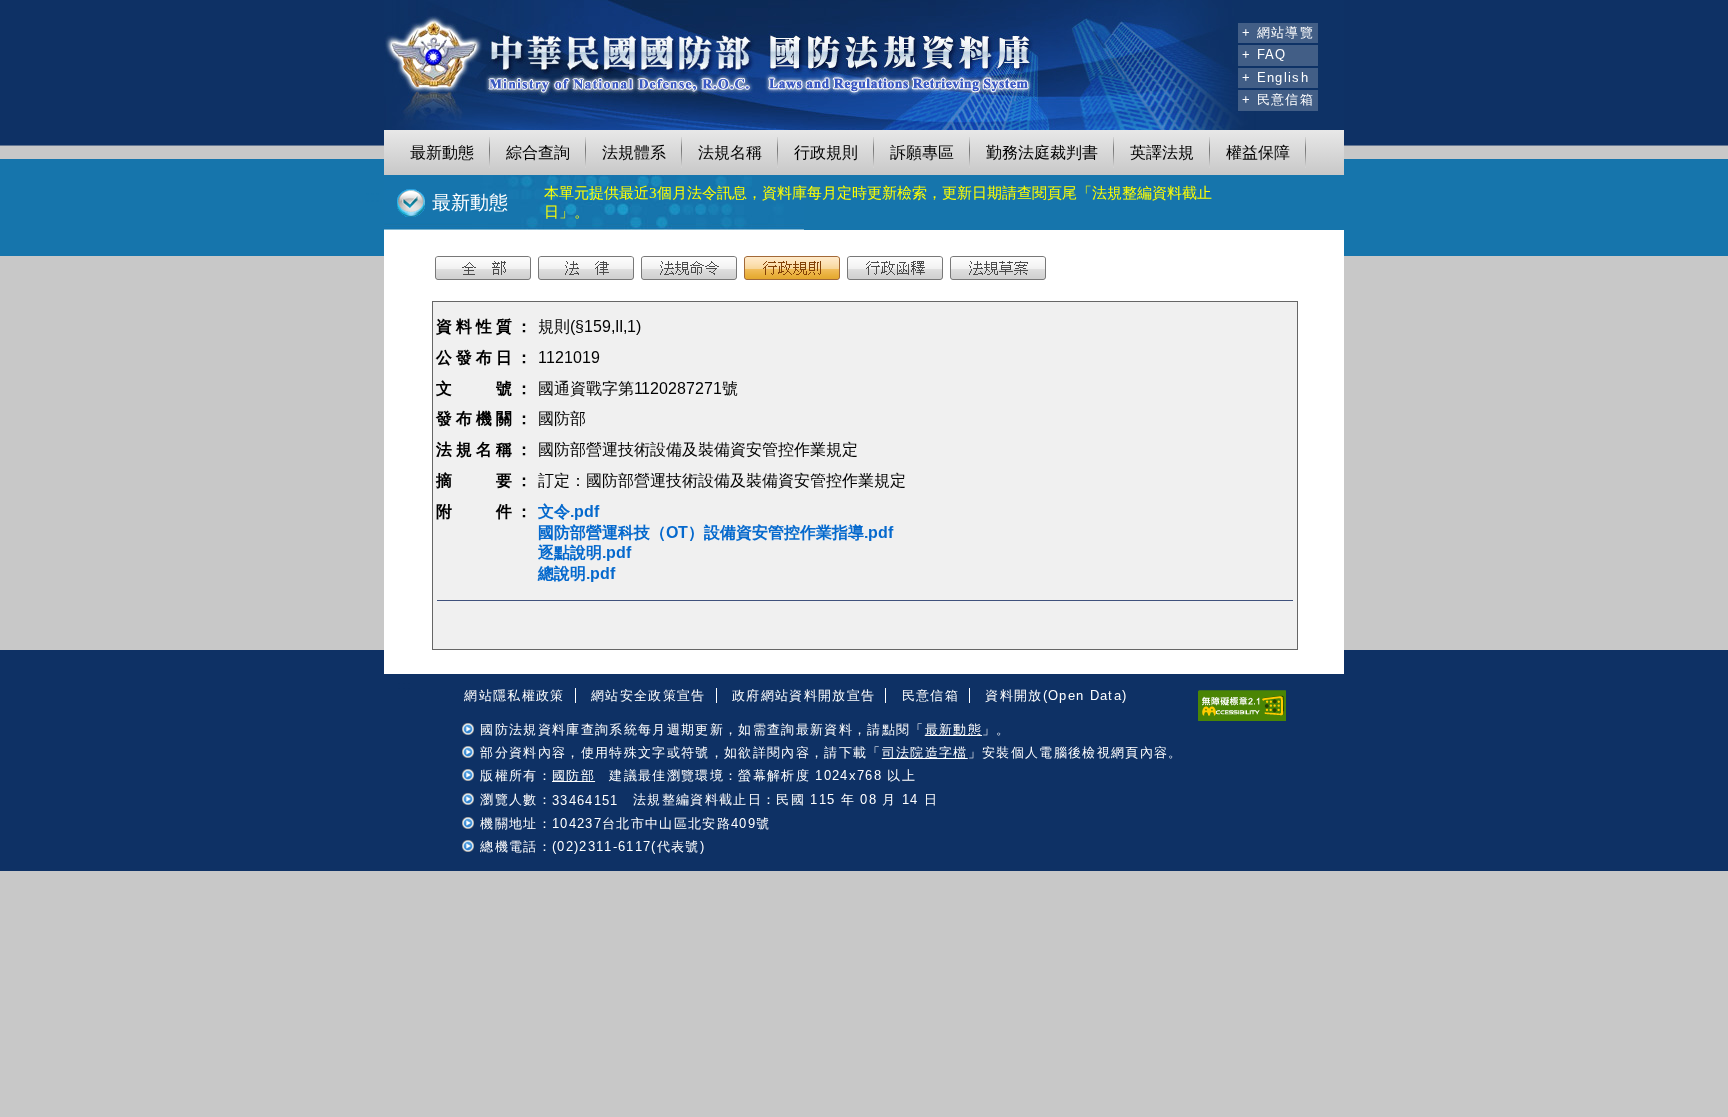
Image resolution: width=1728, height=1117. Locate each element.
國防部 (573, 775)
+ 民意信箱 (1278, 99)
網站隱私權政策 (514, 695)
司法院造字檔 (925, 752)
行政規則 (826, 152)
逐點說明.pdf (584, 552)
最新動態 (442, 152)
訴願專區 (922, 152)
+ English (1275, 77)
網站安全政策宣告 (648, 695)
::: (1220, 30)
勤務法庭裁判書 (1042, 152)
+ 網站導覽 (1278, 32)
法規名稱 (730, 152)
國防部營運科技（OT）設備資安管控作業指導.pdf (715, 532)
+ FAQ (1264, 54)
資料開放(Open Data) (1056, 695)
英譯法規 (1162, 152)
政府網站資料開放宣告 (803, 695)
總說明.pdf (576, 573)
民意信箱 (930, 695)
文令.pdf (568, 511)
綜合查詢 (538, 152)
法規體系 (634, 152)
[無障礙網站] (1242, 716)
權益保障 (1258, 152)
